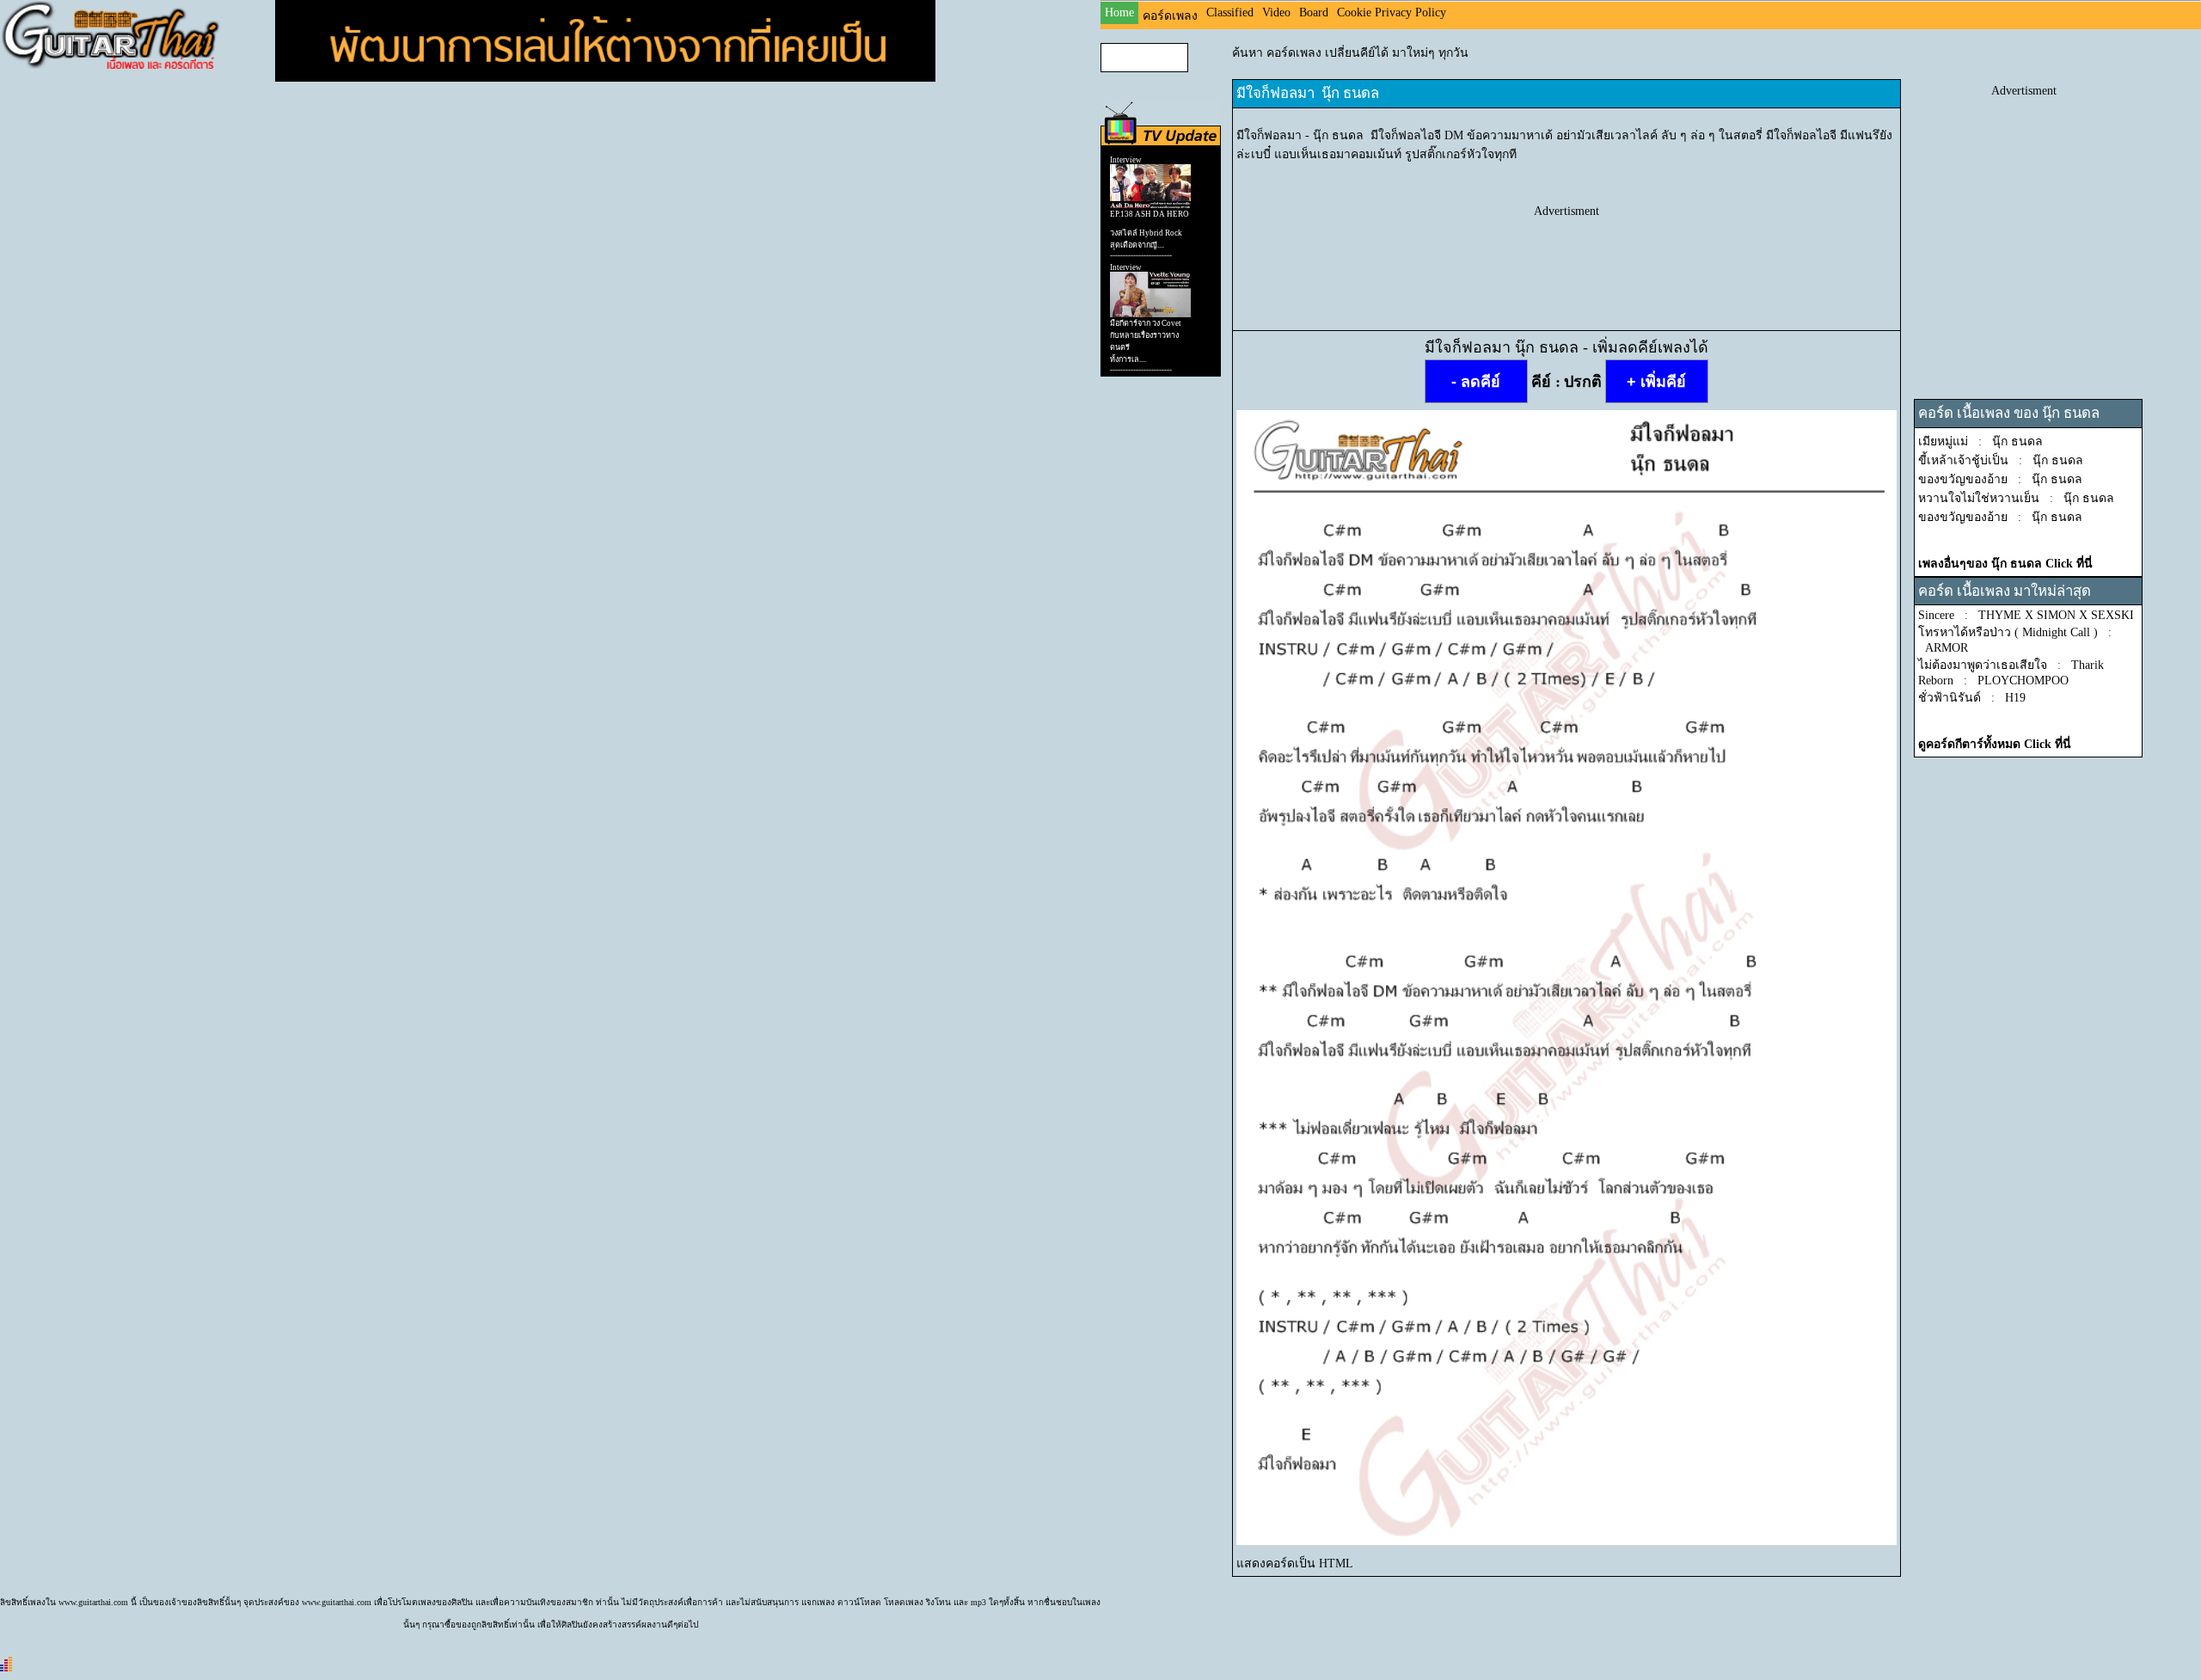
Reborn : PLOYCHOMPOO (1993, 681)
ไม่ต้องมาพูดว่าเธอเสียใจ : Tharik (2011, 665)
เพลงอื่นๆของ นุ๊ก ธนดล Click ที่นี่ (2005, 564)
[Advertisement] (1566, 257)
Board (1314, 12)
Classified (1230, 12)
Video (1276, 12)
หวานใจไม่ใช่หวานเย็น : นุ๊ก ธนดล (2016, 498)
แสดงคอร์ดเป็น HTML (1295, 1564)
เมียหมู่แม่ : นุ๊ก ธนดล (1980, 441)
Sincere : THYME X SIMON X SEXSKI (2026, 615)
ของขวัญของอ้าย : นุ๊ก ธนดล (2000, 479)
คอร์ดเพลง (1170, 16)
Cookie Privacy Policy (1392, 12)
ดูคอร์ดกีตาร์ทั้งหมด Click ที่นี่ (1995, 744)
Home (1119, 12)
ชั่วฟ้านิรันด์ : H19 (1972, 698)
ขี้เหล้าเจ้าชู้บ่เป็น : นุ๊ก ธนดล (2001, 460)
